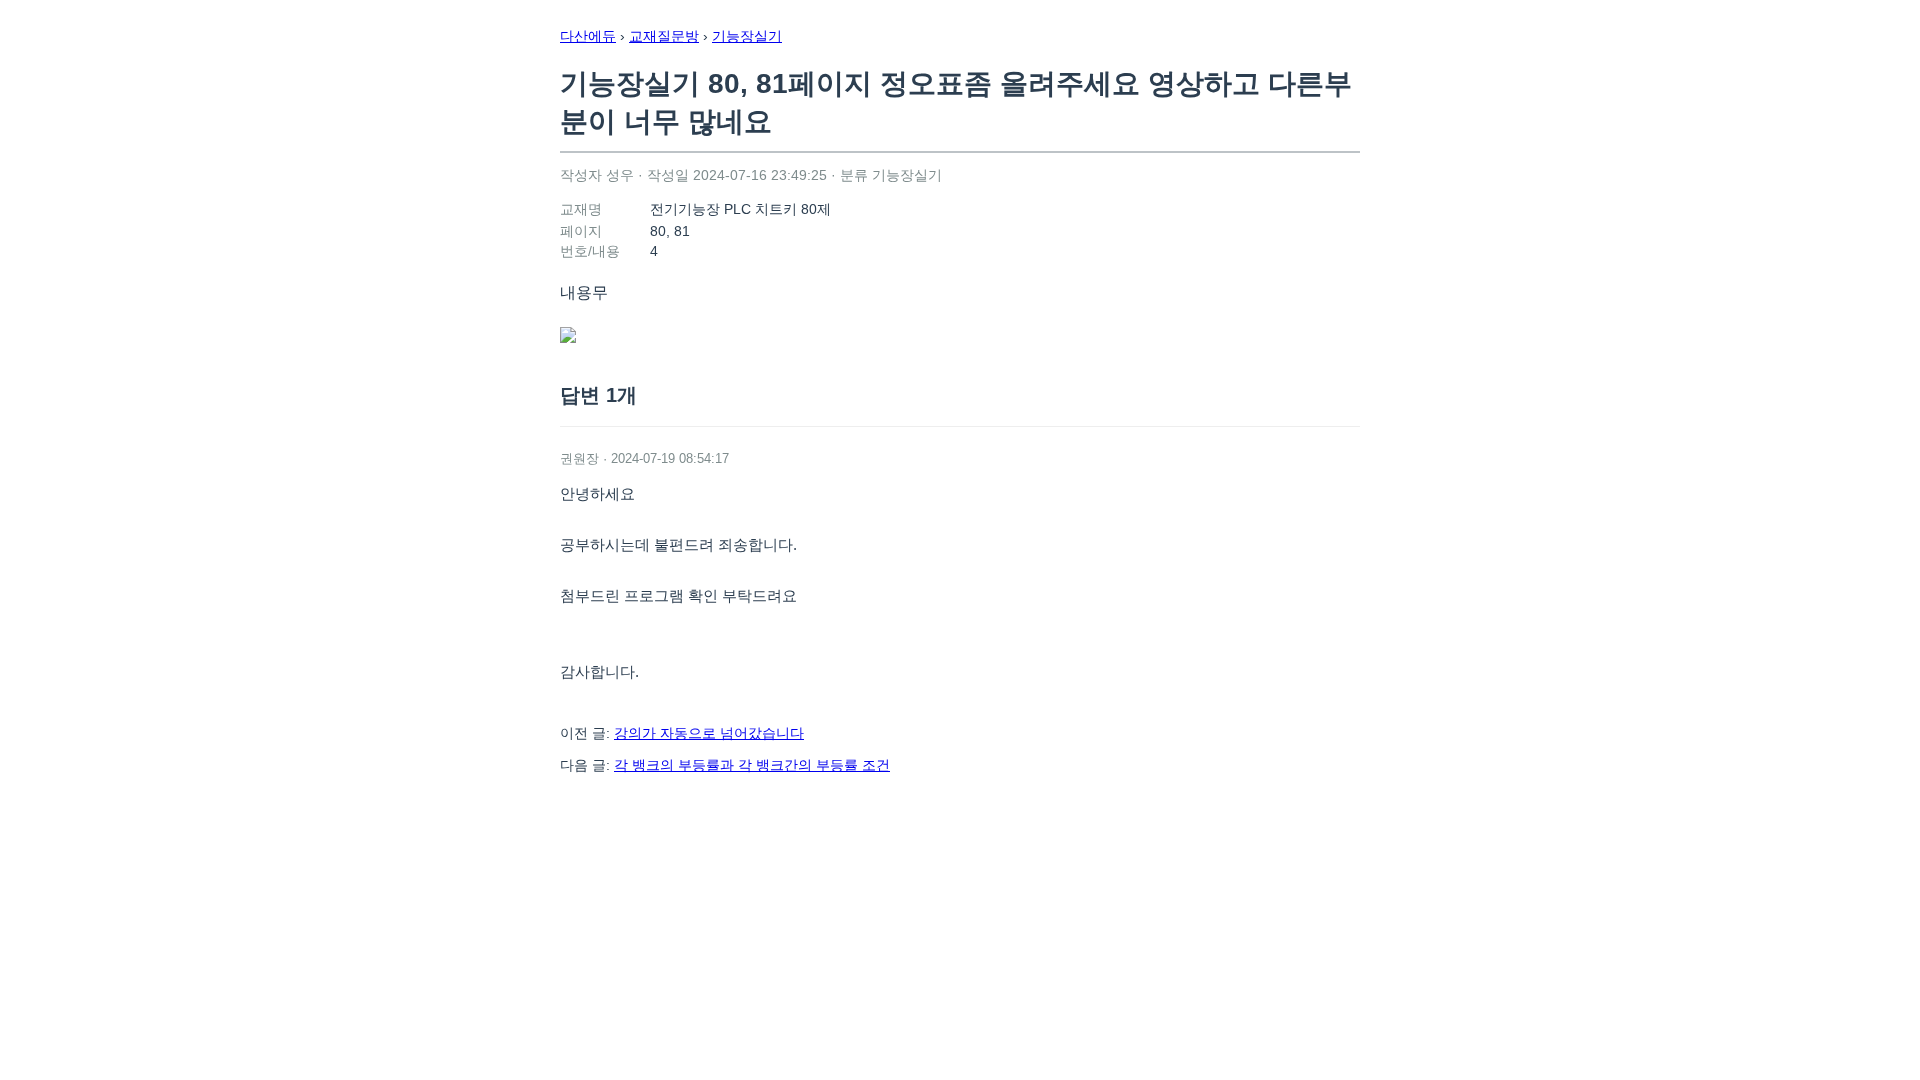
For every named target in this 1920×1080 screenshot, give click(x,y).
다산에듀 (588, 36)
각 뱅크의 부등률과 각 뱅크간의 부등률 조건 (752, 765)
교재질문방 (664, 36)
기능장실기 (747, 36)
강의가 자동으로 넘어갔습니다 (709, 733)
